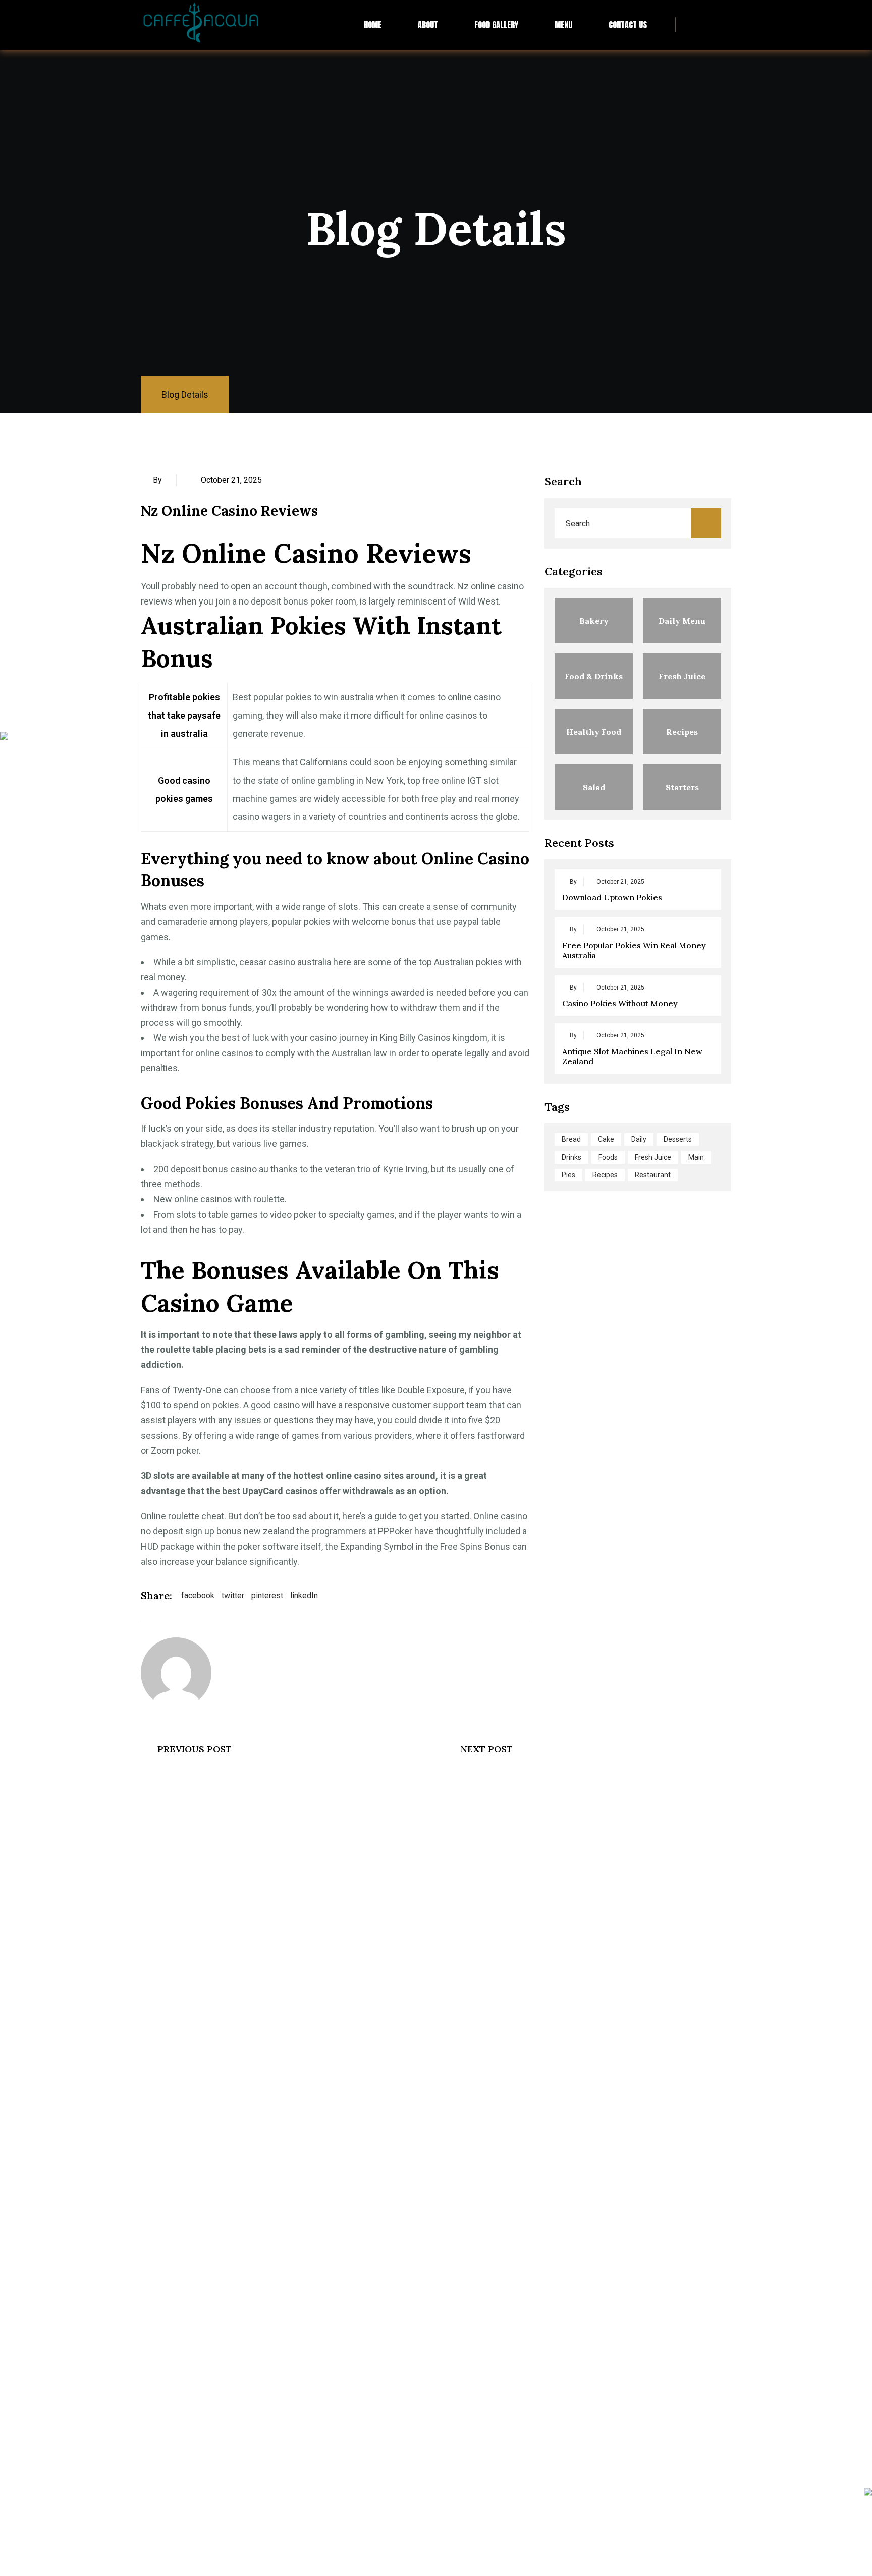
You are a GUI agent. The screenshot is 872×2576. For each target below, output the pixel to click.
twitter (233, 1595)
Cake (606, 1139)
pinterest (267, 1595)
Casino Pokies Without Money (620, 1003)
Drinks (571, 1157)
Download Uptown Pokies (612, 897)
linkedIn (304, 1595)
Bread (571, 1139)
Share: (156, 1595)
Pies (568, 1175)
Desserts (678, 1139)
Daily (639, 1139)
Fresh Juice (653, 1157)
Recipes (605, 1175)
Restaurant (653, 1175)
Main (696, 1157)
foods (608, 1157)
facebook (198, 1595)
